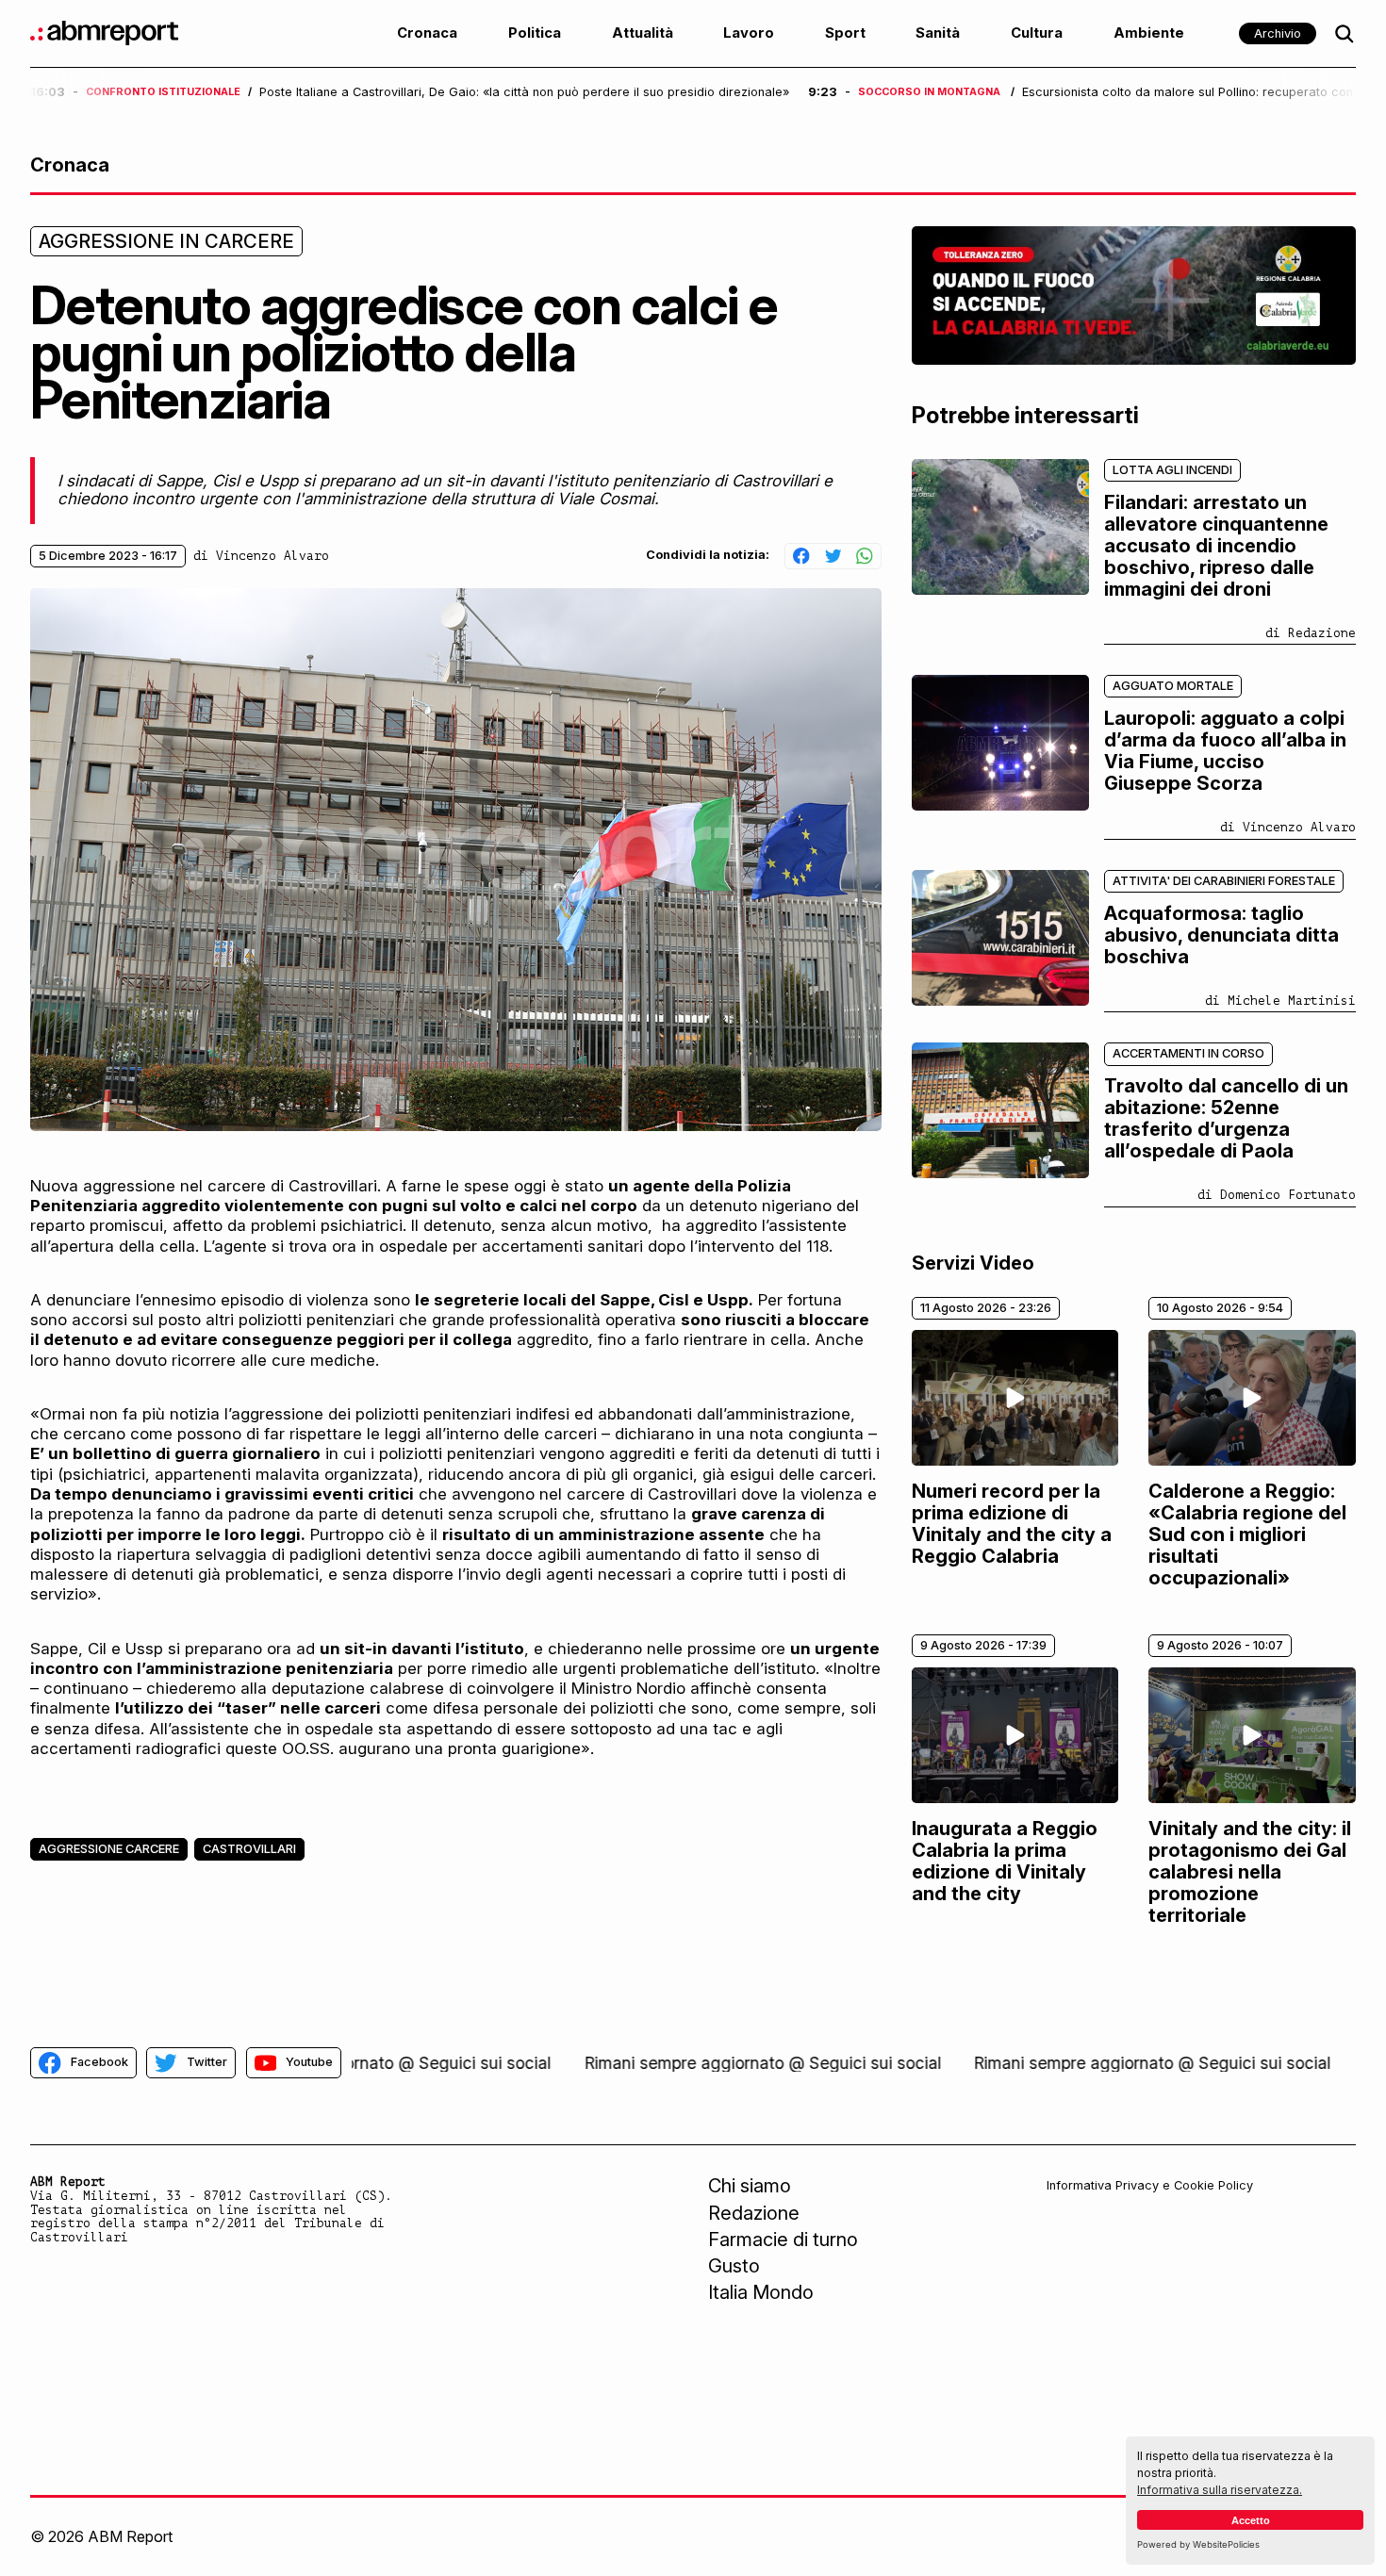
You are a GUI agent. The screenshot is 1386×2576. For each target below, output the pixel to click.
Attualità (643, 33)
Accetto (1251, 2520)
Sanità (938, 33)
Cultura (1037, 33)
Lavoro (749, 33)
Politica (535, 33)
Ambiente (1149, 33)
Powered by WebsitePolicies (1198, 2544)
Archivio (1278, 33)
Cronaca (427, 33)
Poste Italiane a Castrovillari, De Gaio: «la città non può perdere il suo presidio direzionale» (524, 92)
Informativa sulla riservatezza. (1220, 2490)
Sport (845, 33)
